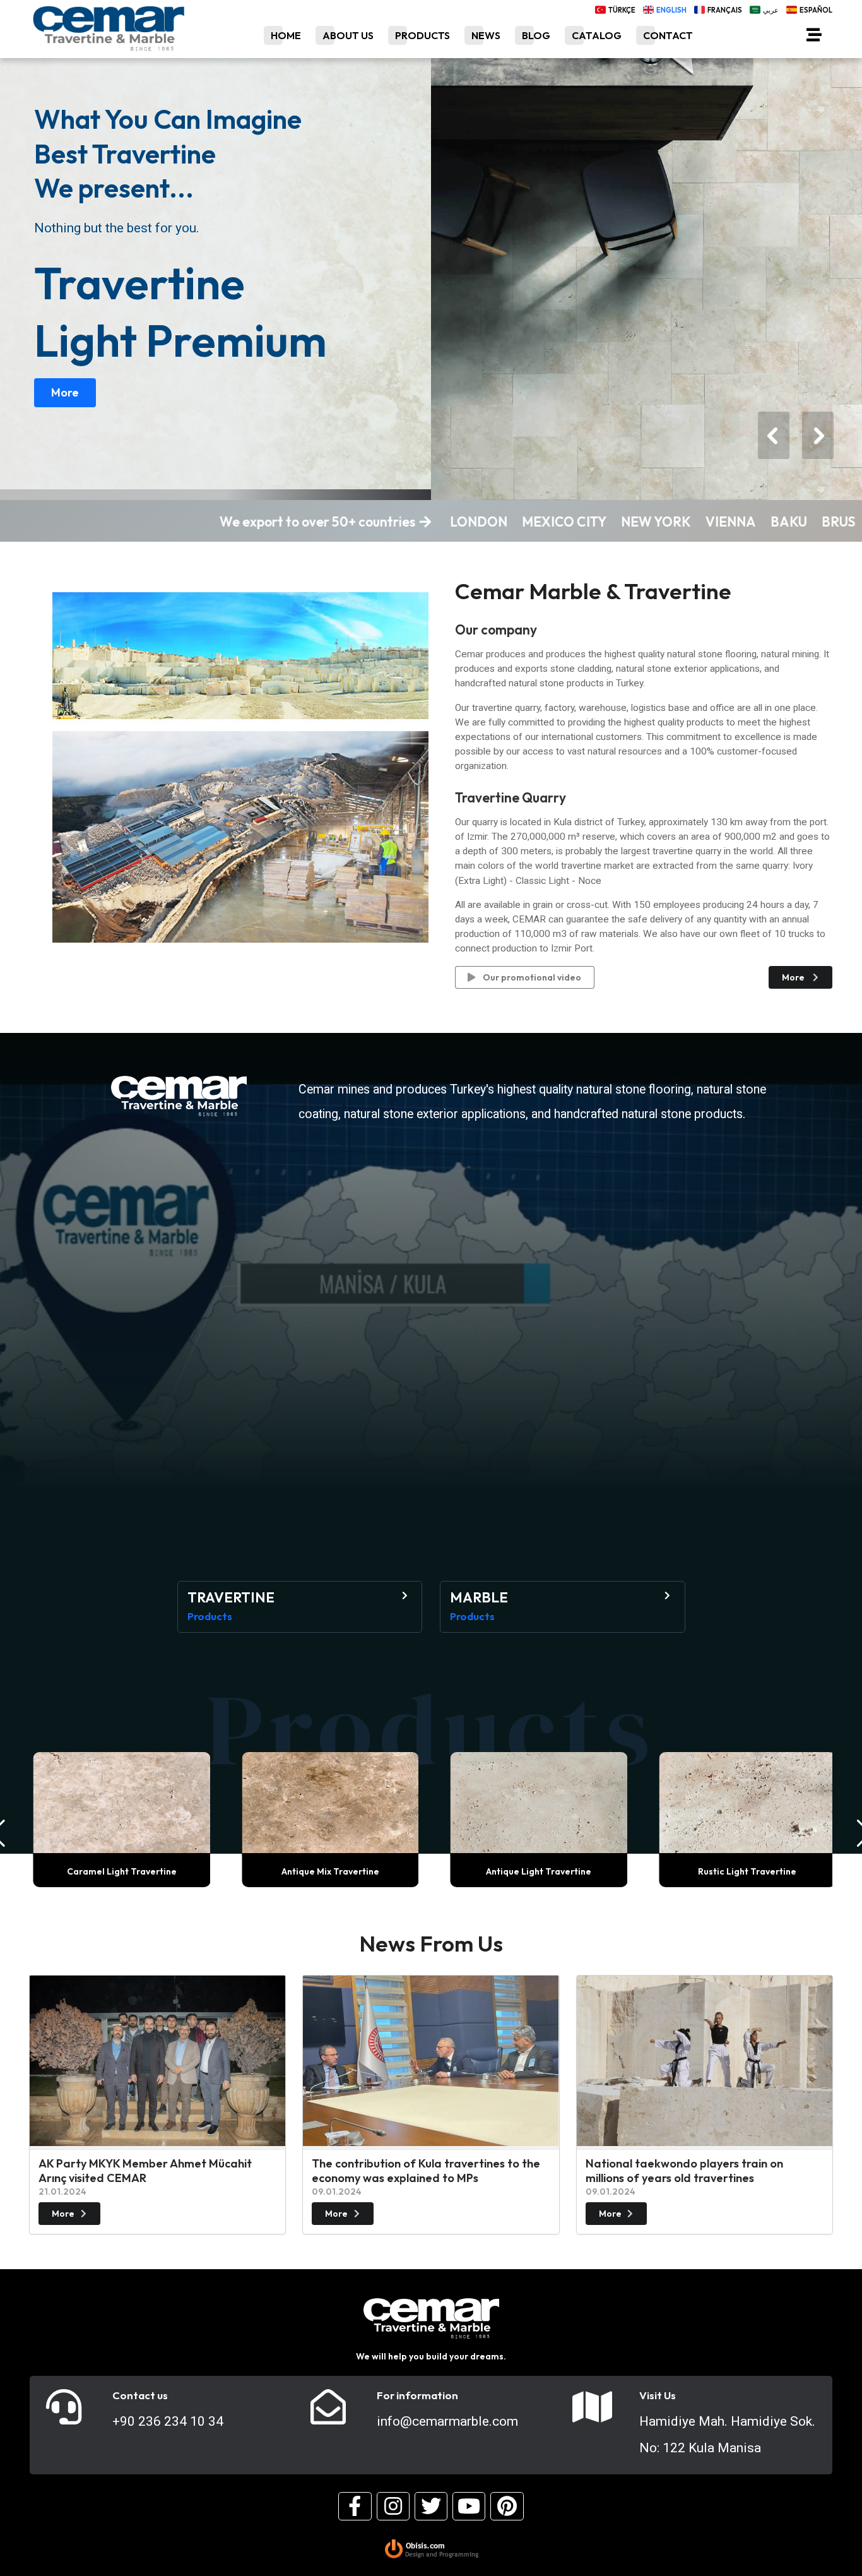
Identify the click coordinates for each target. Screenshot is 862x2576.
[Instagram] (393, 2506)
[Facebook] (355, 2506)
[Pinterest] (507, 2506)
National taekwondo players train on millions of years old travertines (684, 2171)
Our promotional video (531, 977)
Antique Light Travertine (535, 1871)
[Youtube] (469, 2506)
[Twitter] (431, 2506)
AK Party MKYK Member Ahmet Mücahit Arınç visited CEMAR (145, 2171)
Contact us (140, 2395)
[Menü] (814, 37)
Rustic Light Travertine (744, 1871)
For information (417, 2395)
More (65, 392)
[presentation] (774, 435)
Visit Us (658, 2395)
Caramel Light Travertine (118, 1871)
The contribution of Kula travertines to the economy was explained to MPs (426, 2171)
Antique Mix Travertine (327, 1871)
